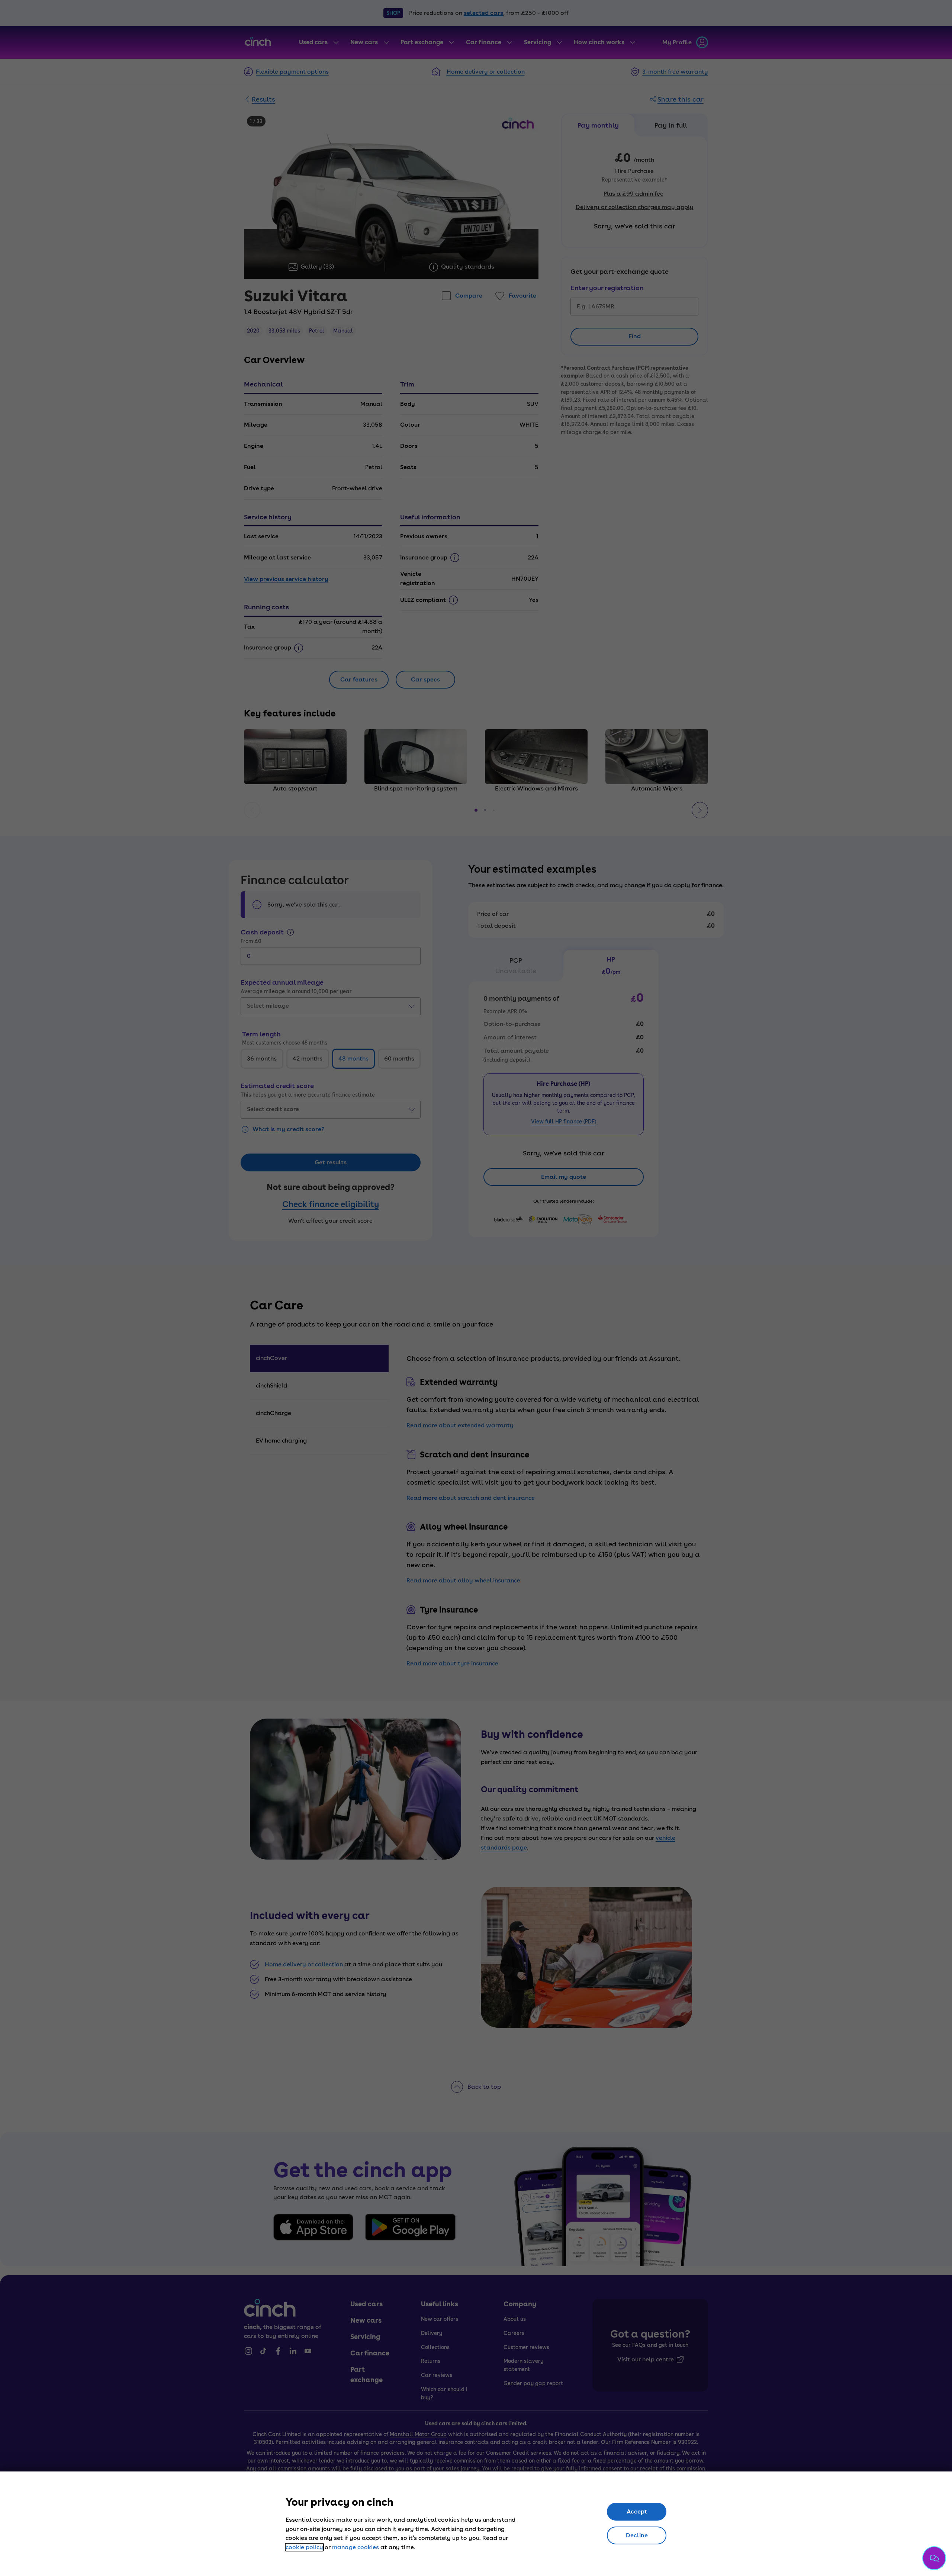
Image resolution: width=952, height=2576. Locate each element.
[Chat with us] (934, 2558)
